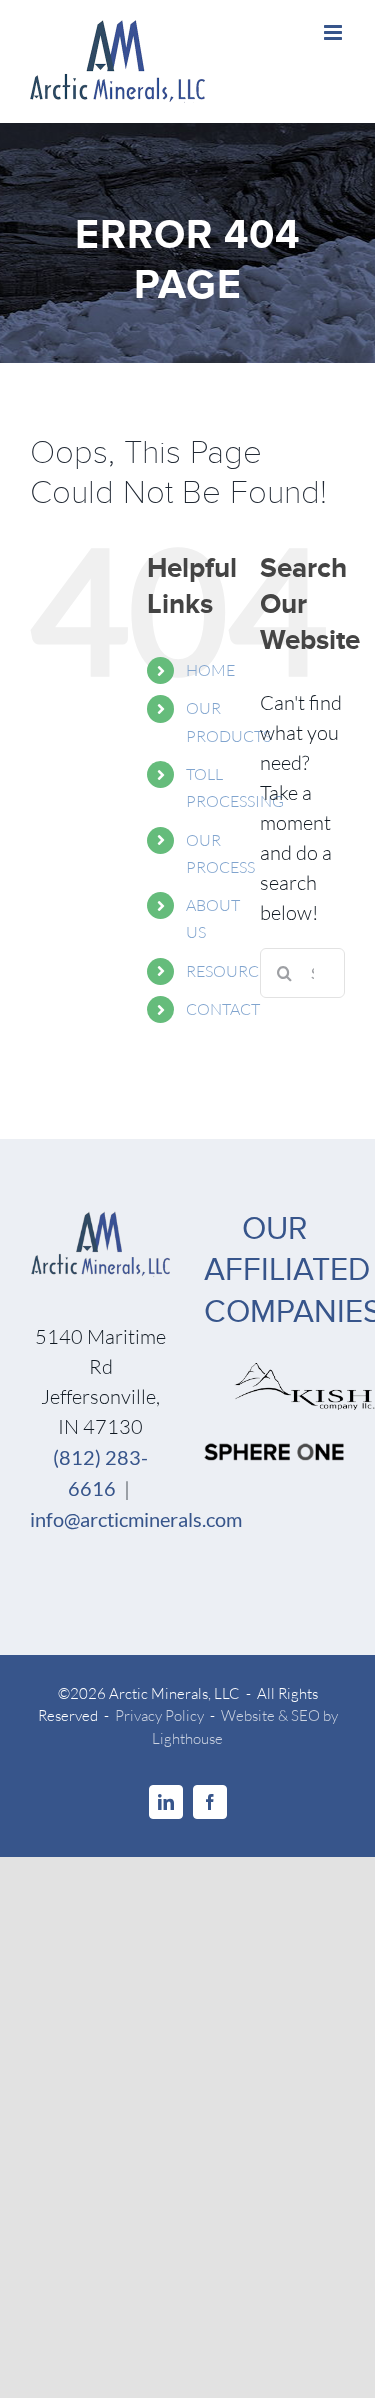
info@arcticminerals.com (136, 1519)
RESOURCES (231, 971)
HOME (210, 670)
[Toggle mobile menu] (334, 32)
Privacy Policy (159, 1715)
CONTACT (223, 1009)
